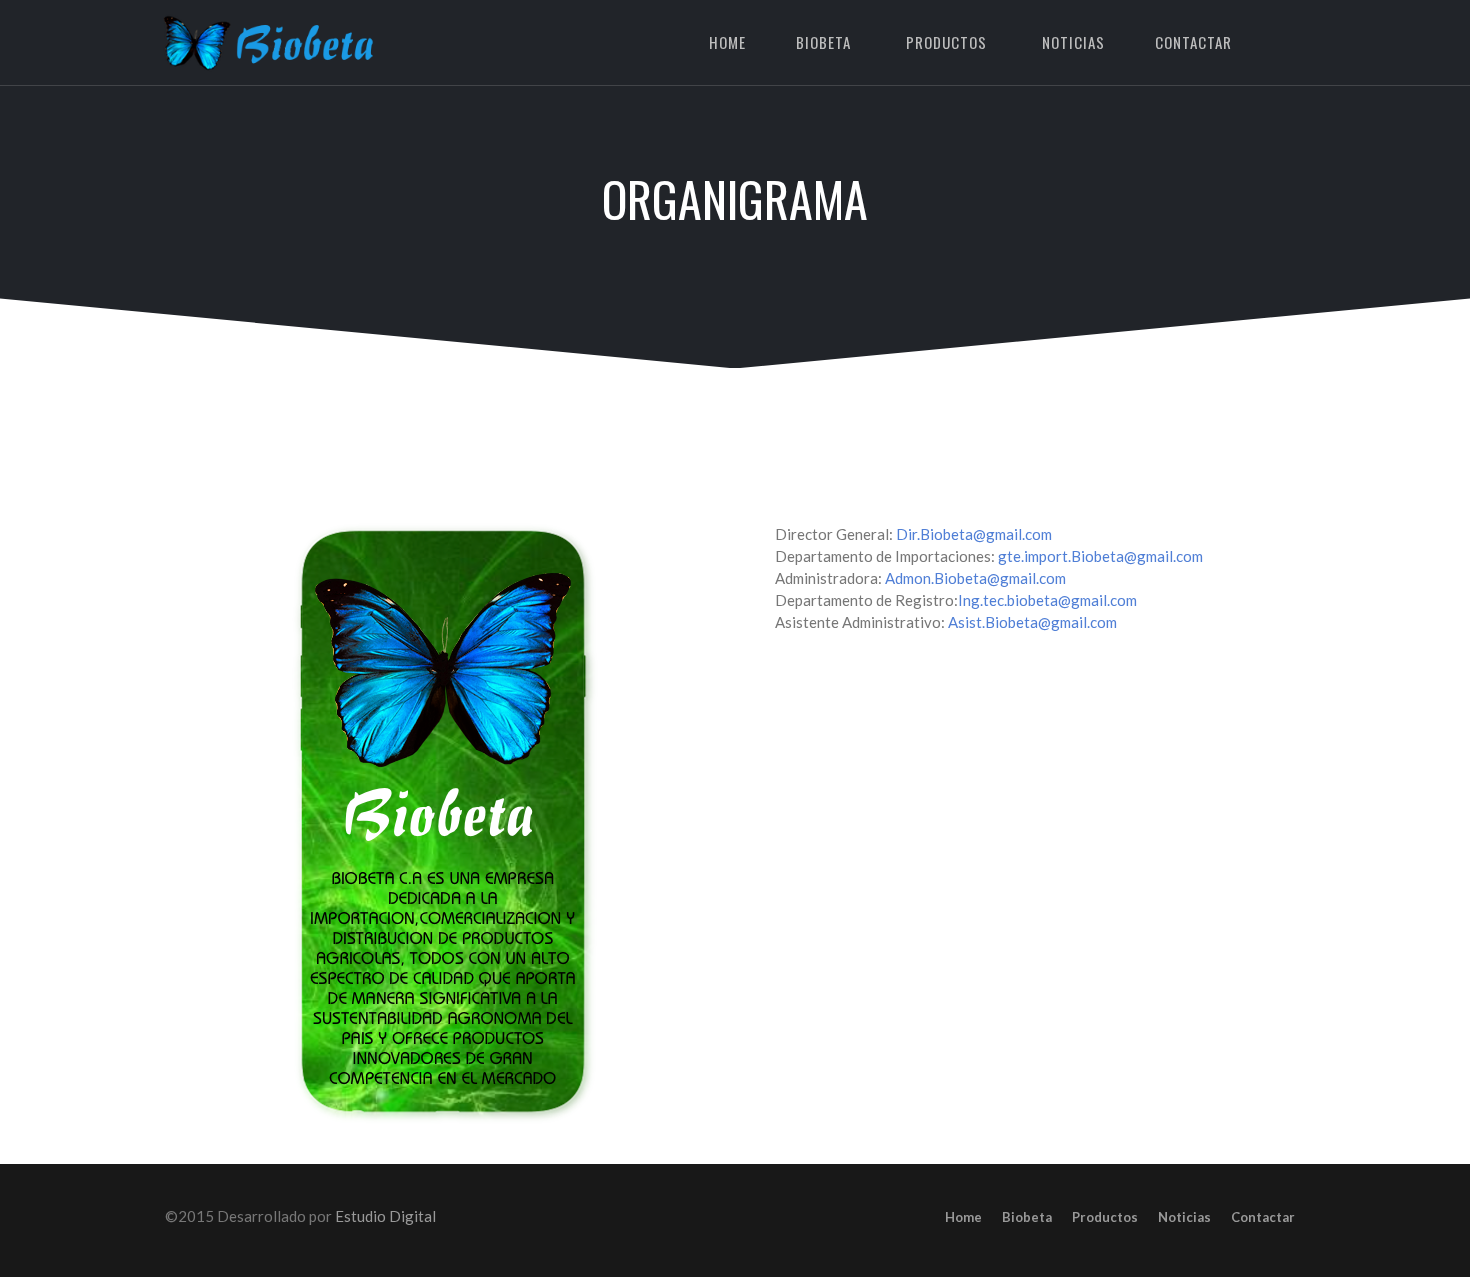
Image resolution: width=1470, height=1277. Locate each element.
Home (727, 42)
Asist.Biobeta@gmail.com (1032, 622)
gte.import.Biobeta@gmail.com (1100, 556)
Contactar (1193, 42)
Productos (946, 42)
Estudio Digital (385, 1216)
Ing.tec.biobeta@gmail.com (1047, 600)
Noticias (1073, 42)
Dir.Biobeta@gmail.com (974, 534)
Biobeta (823, 42)
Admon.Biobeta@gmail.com (975, 578)
